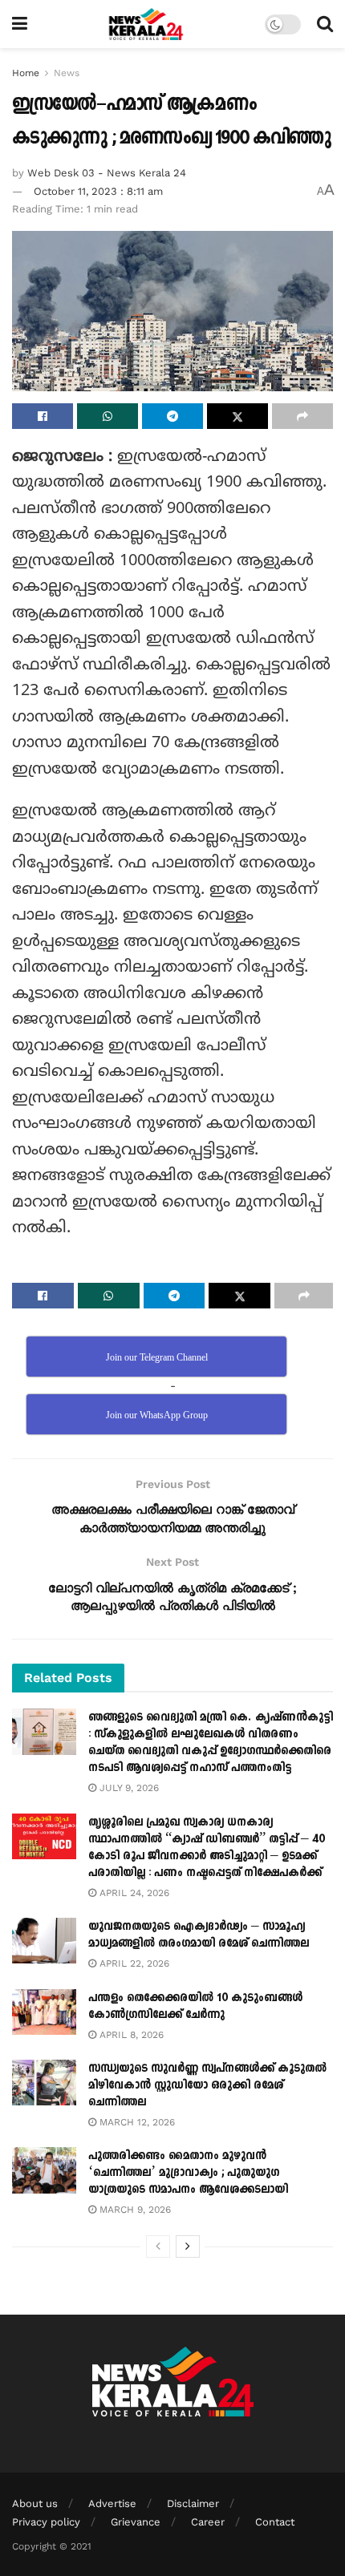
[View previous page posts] (158, 2246)
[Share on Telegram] (172, 416)
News (67, 73)
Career (208, 2522)
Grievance (136, 2522)
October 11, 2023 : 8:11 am (98, 191)
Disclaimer (193, 2503)
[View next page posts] (188, 2246)
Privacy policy (46, 2522)
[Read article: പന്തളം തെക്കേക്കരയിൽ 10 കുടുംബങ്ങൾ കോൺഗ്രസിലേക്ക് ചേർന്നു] (44, 2012)
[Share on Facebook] (43, 416)
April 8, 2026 (130, 2035)
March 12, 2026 (136, 2122)
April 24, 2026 (133, 1893)
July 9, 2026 (128, 1788)
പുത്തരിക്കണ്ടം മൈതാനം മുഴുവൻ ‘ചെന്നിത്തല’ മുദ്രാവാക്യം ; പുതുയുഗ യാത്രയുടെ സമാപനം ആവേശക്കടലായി (188, 2172)
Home (26, 73)
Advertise (112, 2503)
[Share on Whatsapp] (108, 416)
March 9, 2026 (134, 2210)
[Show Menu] (20, 24)
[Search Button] (325, 24)
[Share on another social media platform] (302, 416)
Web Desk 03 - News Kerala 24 (107, 173)
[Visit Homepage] (146, 24)
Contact (275, 2522)
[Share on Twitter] (237, 416)
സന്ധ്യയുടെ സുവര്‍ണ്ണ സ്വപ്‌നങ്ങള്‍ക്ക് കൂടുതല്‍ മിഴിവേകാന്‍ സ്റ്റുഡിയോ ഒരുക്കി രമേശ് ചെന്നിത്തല (207, 2085)
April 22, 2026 (133, 1963)
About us (35, 2503)
